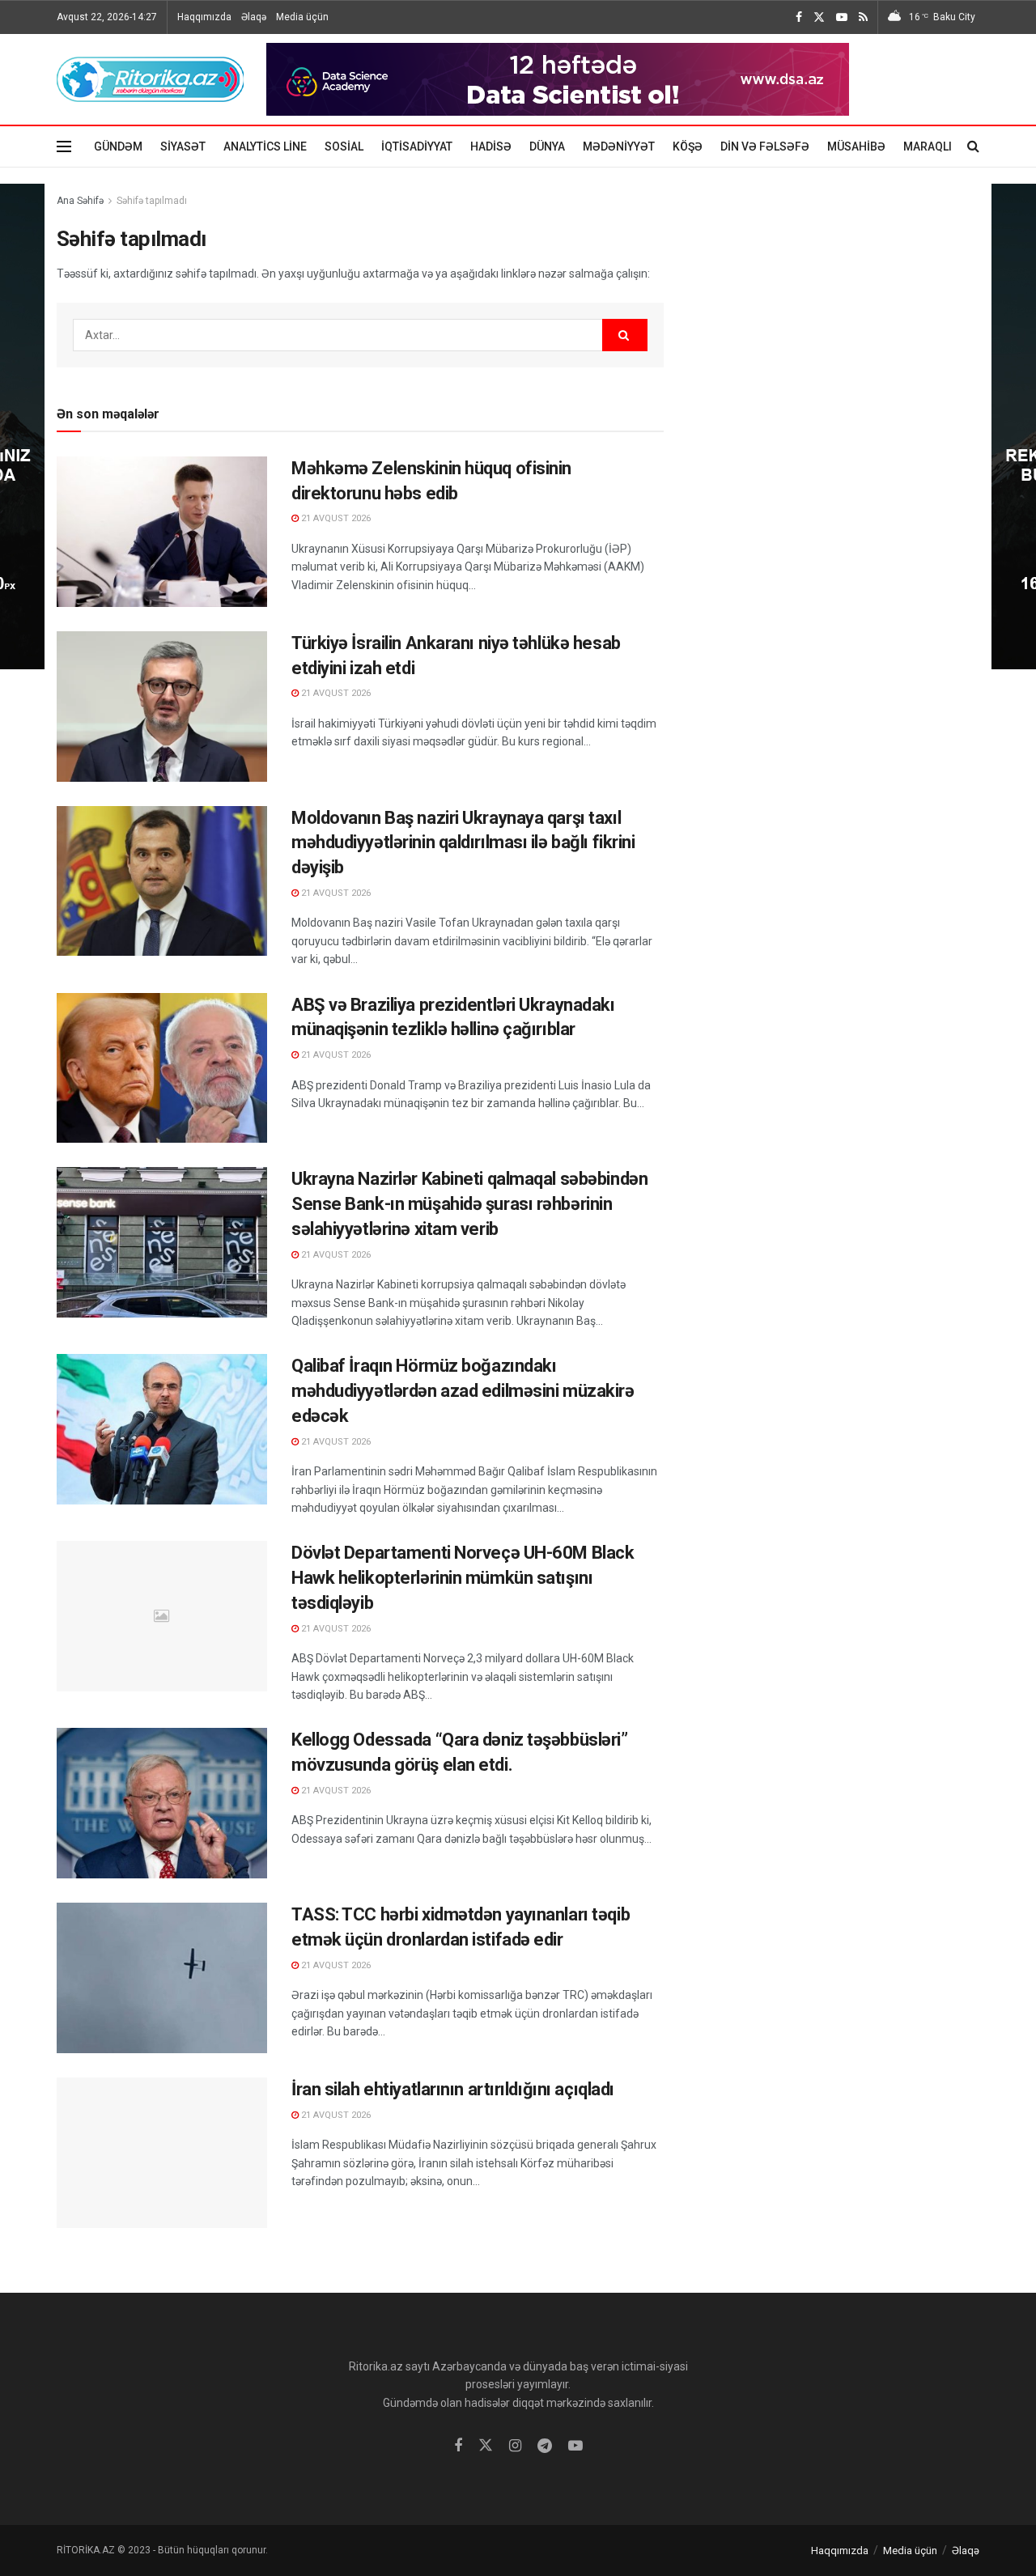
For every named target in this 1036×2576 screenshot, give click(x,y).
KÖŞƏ (688, 146)
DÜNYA (547, 146)
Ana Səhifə (80, 201)
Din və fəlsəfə (765, 146)
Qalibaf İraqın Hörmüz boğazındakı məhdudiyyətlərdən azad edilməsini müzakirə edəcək (463, 1391)
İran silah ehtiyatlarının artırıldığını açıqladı (453, 2089)
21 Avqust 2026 (335, 518)
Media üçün (302, 17)
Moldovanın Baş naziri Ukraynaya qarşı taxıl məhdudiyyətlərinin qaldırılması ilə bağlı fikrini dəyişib (463, 843)
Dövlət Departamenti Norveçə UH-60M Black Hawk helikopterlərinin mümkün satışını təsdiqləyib (463, 1578)
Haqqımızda (204, 17)
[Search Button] (625, 335)
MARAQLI (928, 146)
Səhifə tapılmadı (152, 201)
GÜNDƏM (118, 146)
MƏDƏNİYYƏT (619, 146)
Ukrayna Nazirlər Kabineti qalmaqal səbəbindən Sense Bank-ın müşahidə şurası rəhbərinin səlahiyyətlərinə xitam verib (469, 1204)
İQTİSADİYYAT (417, 146)
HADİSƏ (491, 146)
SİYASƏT (183, 146)
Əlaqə (254, 17)
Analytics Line (265, 146)
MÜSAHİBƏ (856, 146)
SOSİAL (344, 146)
